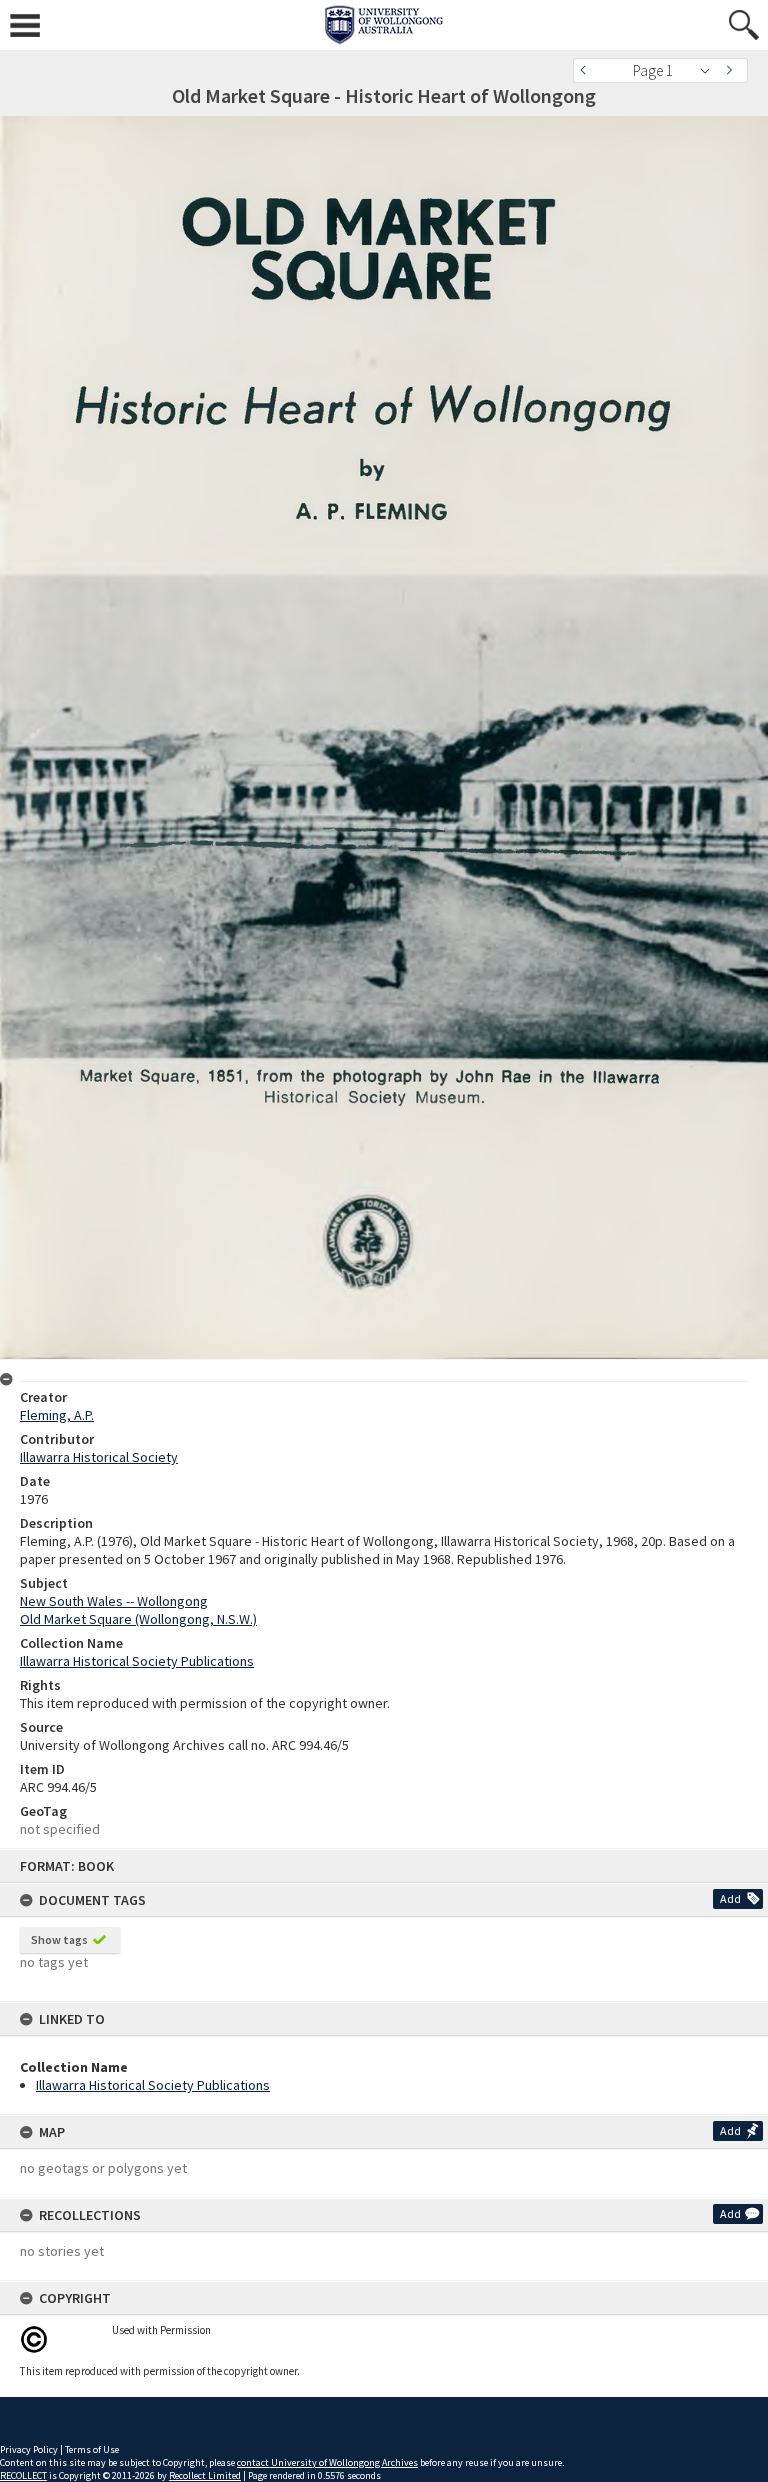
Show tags (59, 1939)
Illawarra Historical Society (99, 1457)
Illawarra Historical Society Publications (153, 2085)
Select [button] (710, 70)
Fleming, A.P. (57, 1415)
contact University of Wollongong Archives (327, 2462)
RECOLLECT (23, 2475)
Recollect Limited (205, 2475)
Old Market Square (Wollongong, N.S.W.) (138, 1619)
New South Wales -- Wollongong (114, 1601)
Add (730, 1898)
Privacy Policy (29, 2449)
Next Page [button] (733, 70)
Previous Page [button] (588, 70)
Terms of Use (92, 2449)
